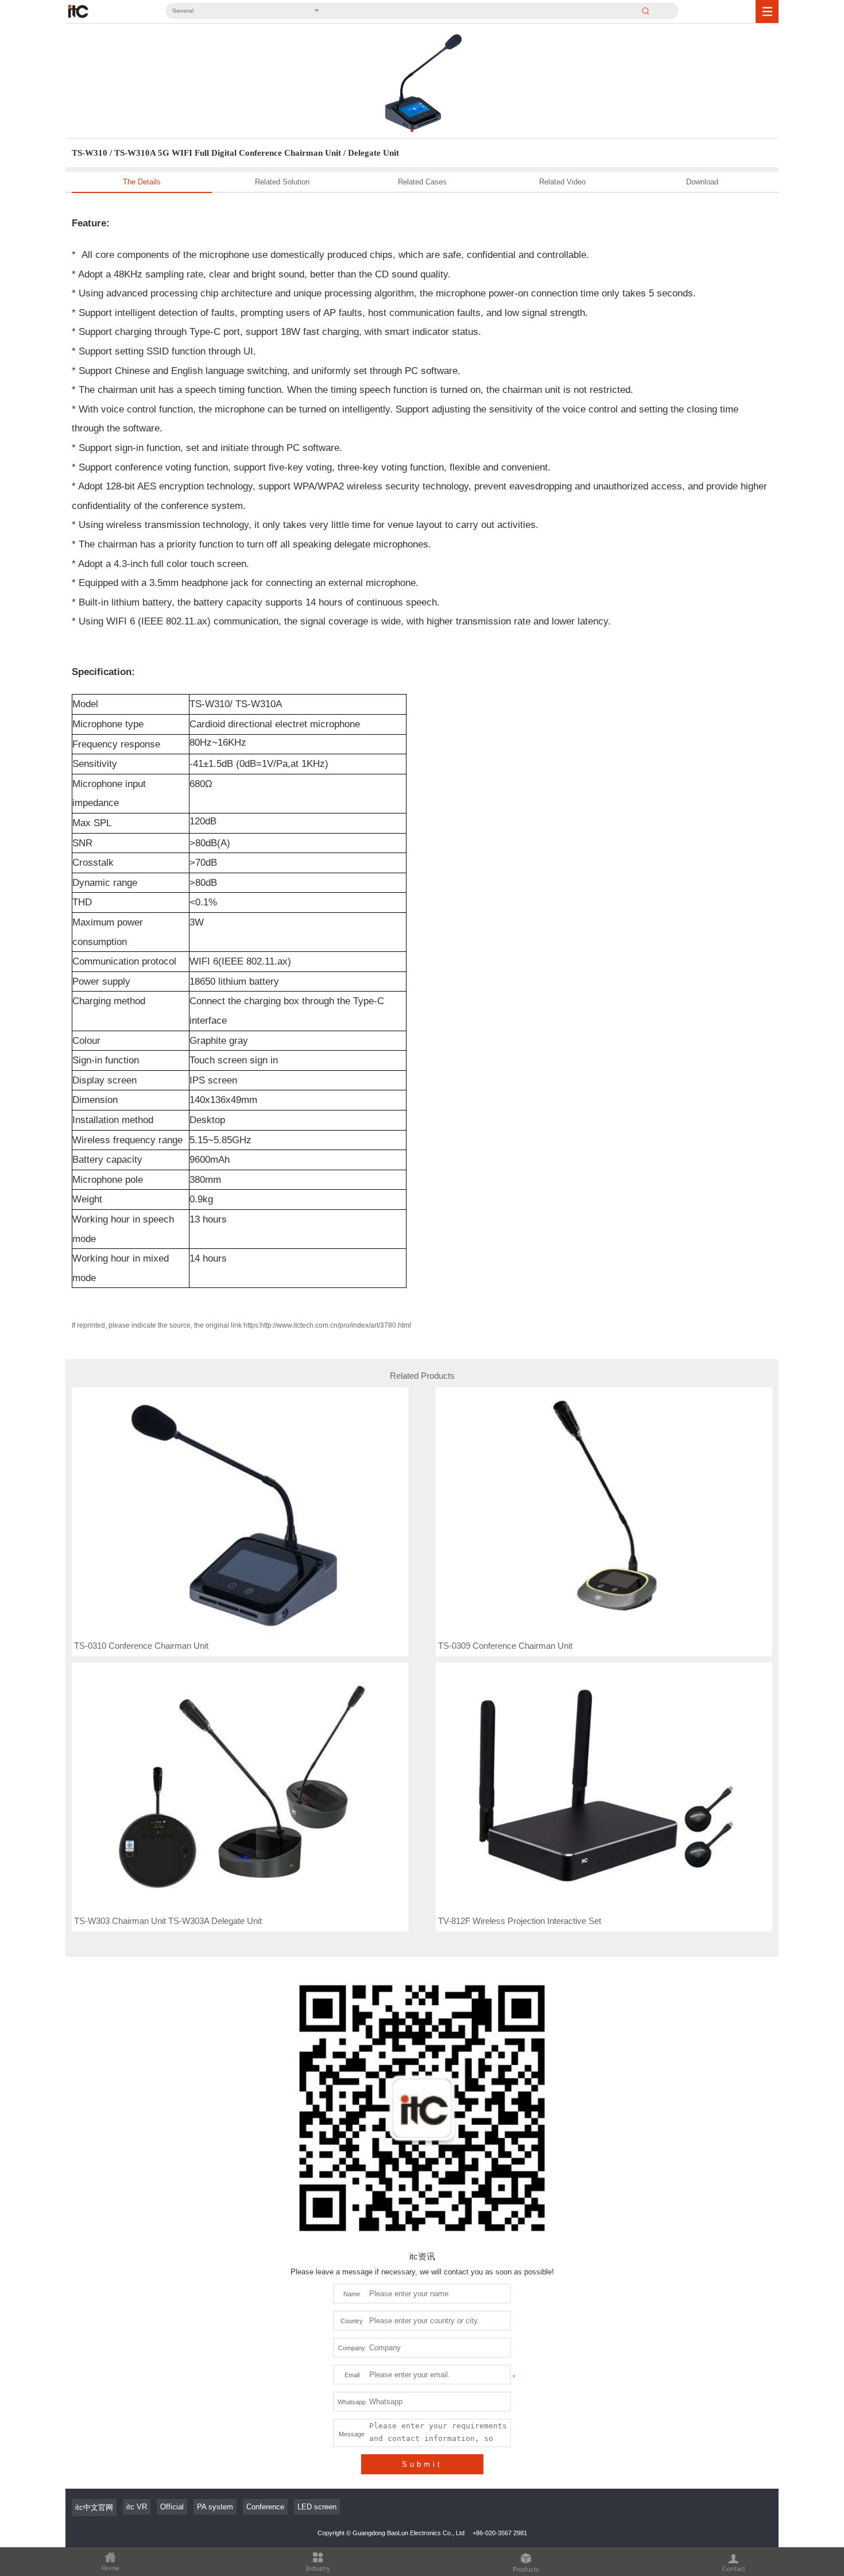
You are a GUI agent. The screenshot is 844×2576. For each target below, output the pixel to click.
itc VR (137, 2507)
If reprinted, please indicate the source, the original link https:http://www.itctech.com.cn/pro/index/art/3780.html (241, 1325)
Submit (422, 2464)
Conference (265, 2507)
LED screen (317, 2507)
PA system (215, 2507)
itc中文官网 (94, 2507)
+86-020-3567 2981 (500, 2533)
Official (172, 2507)
